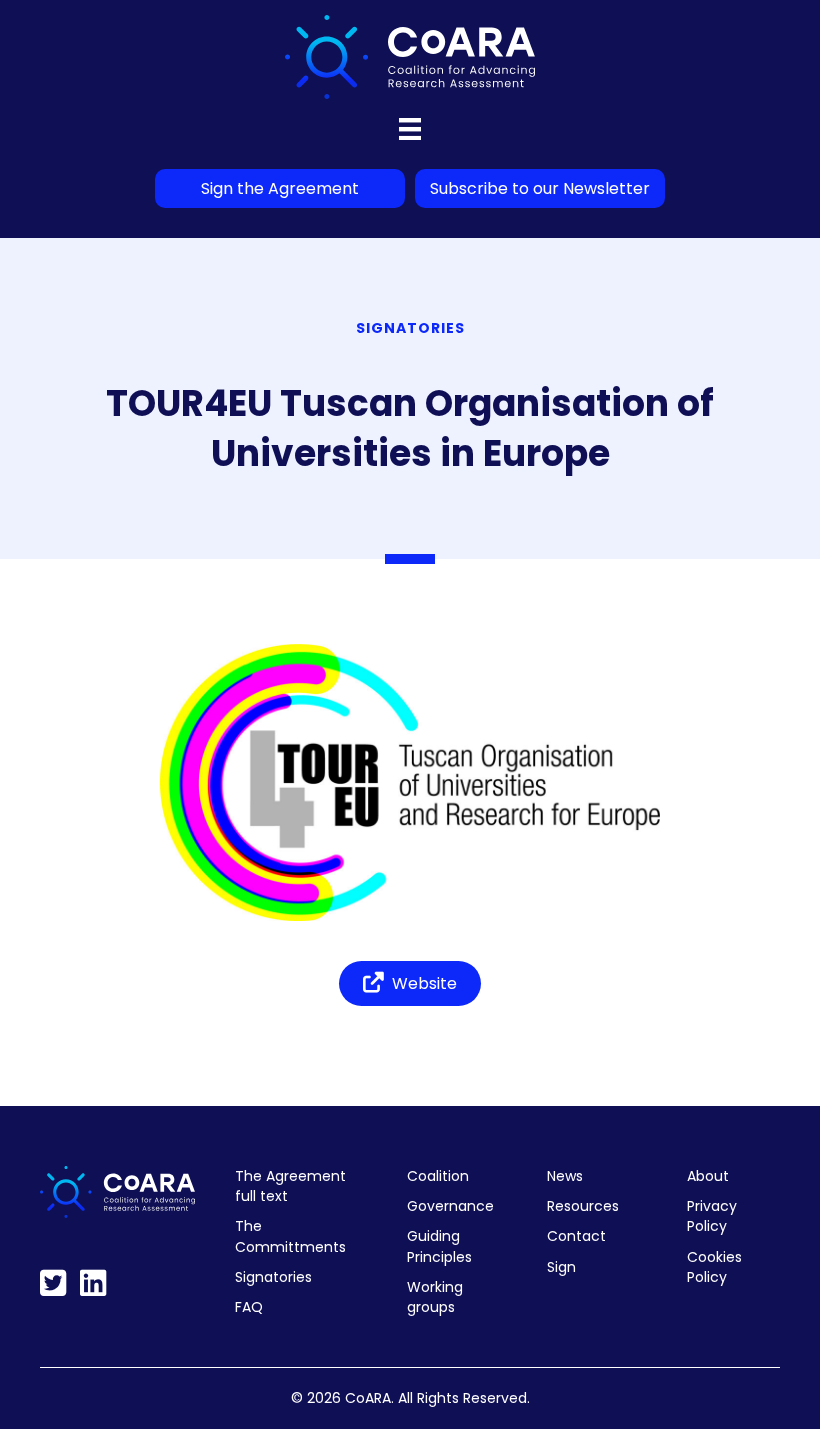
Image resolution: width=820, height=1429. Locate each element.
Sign (561, 1267)
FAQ (249, 1307)
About (708, 1176)
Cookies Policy (714, 1267)
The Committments (290, 1236)
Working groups (435, 1297)
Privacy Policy (712, 1216)
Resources (583, 1206)
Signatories (273, 1277)
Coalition (438, 1176)
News (565, 1176)
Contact (576, 1236)
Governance (450, 1206)
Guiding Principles (439, 1246)
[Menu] (410, 129)
